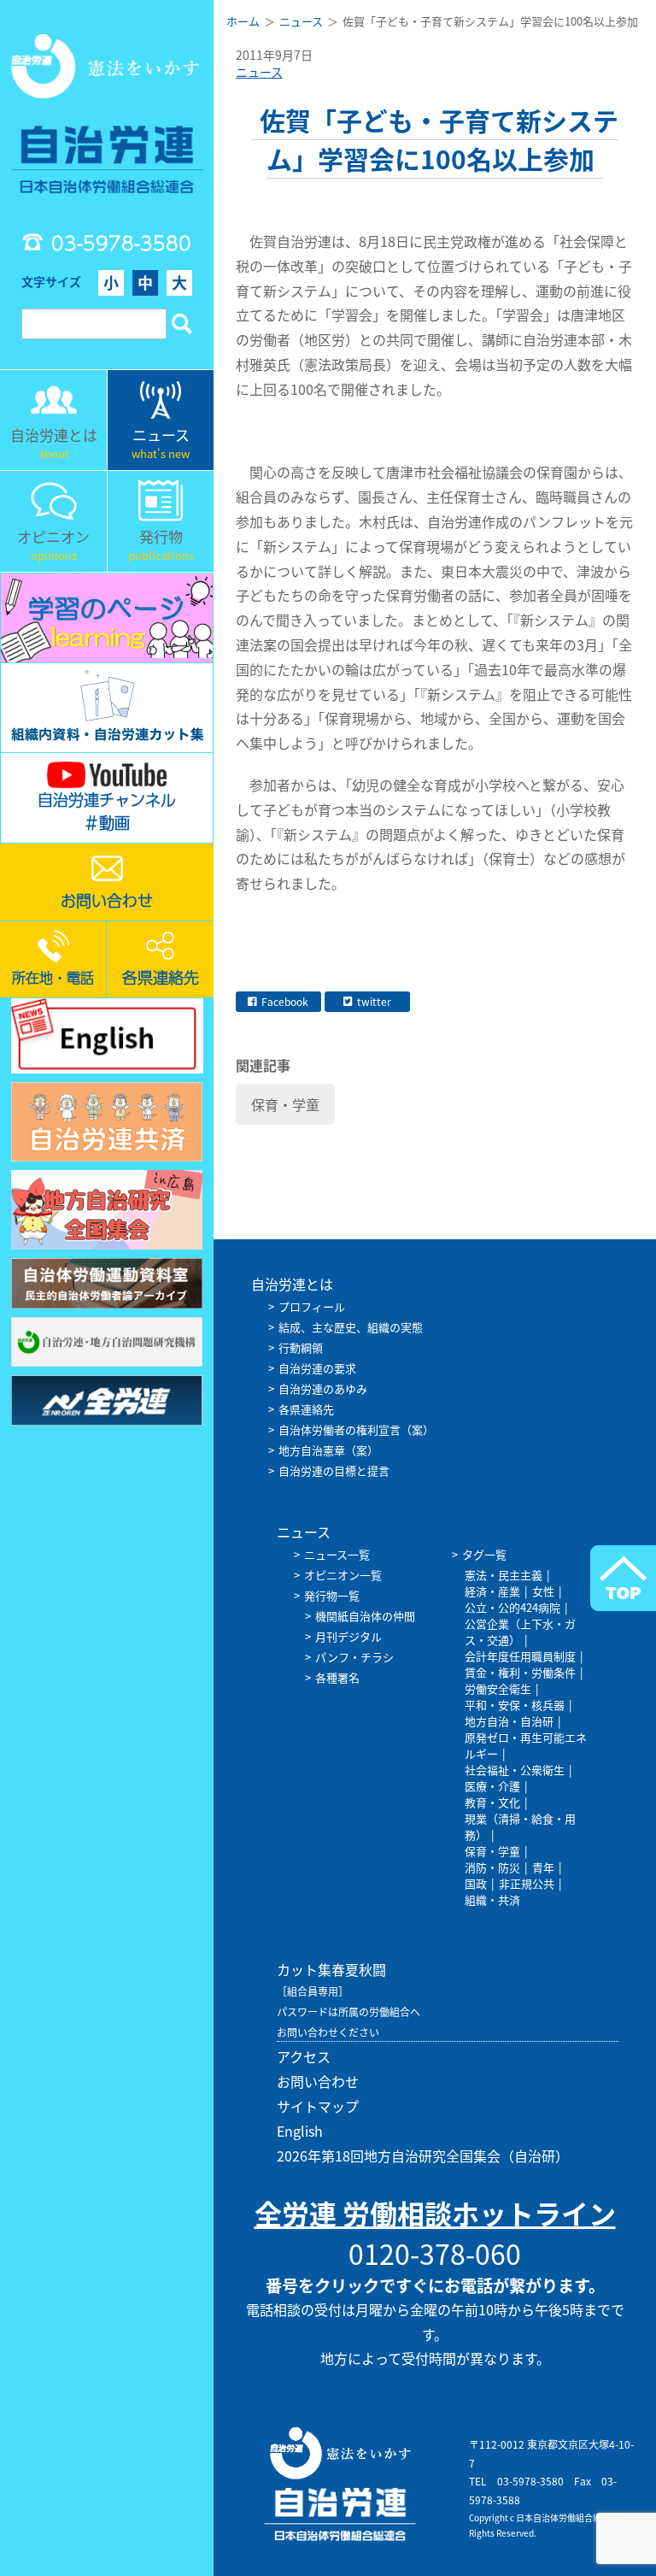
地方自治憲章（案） (328, 1450)
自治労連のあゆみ (323, 1388)
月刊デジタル (348, 1636)
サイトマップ (318, 2106)
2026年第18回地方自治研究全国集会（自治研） (423, 2155)
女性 (543, 1591)
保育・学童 (285, 1104)
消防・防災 (492, 1867)
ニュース (259, 72)
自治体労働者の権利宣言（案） (356, 1429)
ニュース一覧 (337, 1554)
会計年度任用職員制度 (520, 1656)
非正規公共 (527, 1883)
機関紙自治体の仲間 (365, 1616)
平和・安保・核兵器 (515, 1705)
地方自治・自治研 (509, 1721)
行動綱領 (301, 1347)
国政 (476, 1883)
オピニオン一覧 (343, 1575)
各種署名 (337, 1677)
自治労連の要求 (317, 1368)
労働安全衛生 (498, 1688)
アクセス (304, 2056)
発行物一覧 (332, 1595)
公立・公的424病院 (512, 1607)
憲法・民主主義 (504, 1575)
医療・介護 (492, 1786)
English (300, 2131)
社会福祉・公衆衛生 (515, 1770)
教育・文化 (492, 1802)
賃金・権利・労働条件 (520, 1672)
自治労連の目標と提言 (334, 1470)
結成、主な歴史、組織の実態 (351, 1327)
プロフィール (312, 1306)
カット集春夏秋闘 (331, 1969)
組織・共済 (492, 1900)
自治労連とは (292, 1284)
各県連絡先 (306, 1409)
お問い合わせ (318, 2081)
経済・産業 (492, 1591)
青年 (543, 1867)
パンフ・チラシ (354, 1657)
